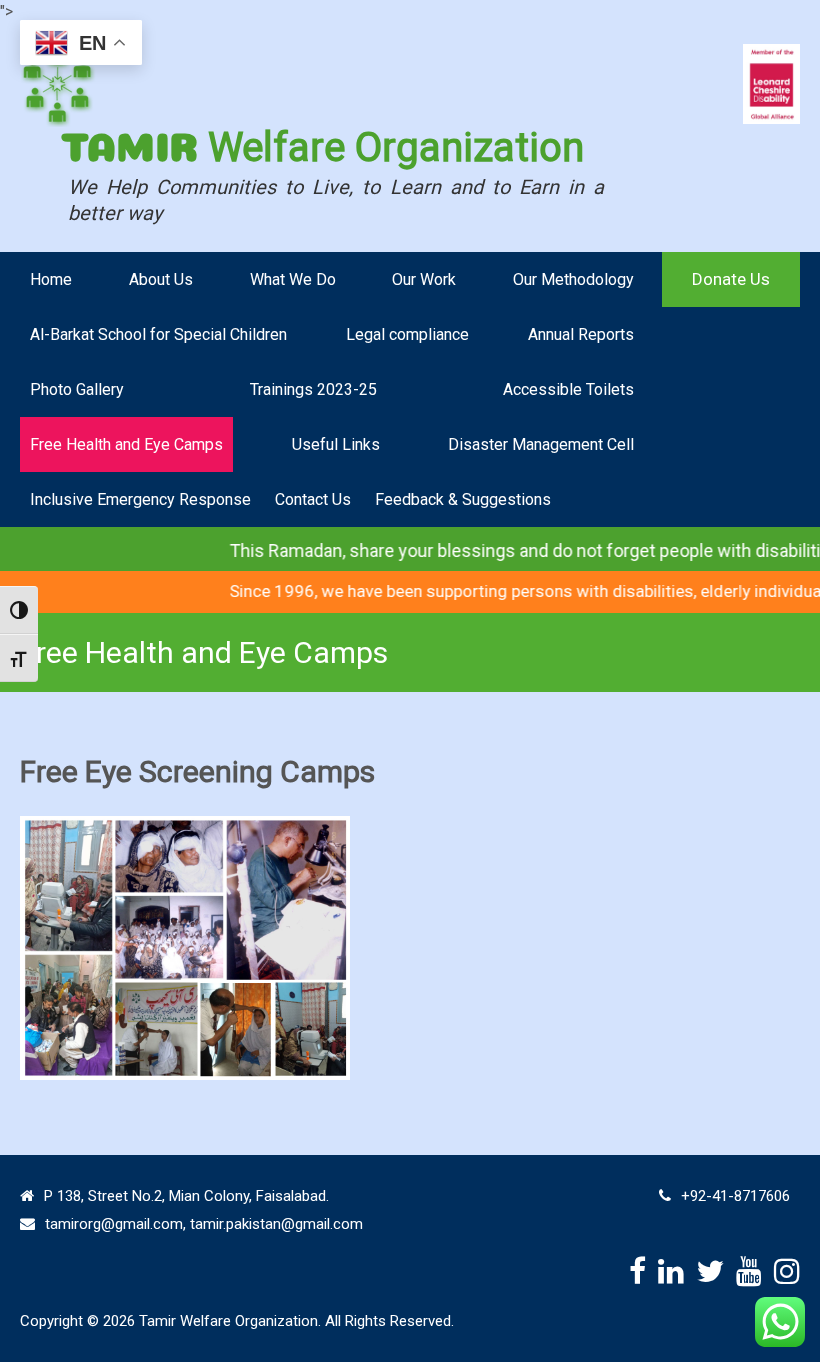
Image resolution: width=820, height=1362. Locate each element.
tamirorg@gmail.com (114, 1224)
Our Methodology (573, 279)
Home (51, 279)
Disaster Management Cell (541, 444)
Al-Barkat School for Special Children (158, 334)
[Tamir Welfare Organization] (59, 85)
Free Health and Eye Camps (126, 444)
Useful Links (336, 444)
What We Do (293, 279)
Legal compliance (407, 334)
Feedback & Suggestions (463, 499)
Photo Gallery (77, 389)
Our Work (424, 279)
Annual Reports (581, 334)
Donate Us (731, 279)
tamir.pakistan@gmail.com (276, 1224)
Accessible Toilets (568, 389)
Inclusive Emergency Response (140, 499)
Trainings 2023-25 (313, 389)
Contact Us (313, 499)
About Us (161, 279)
